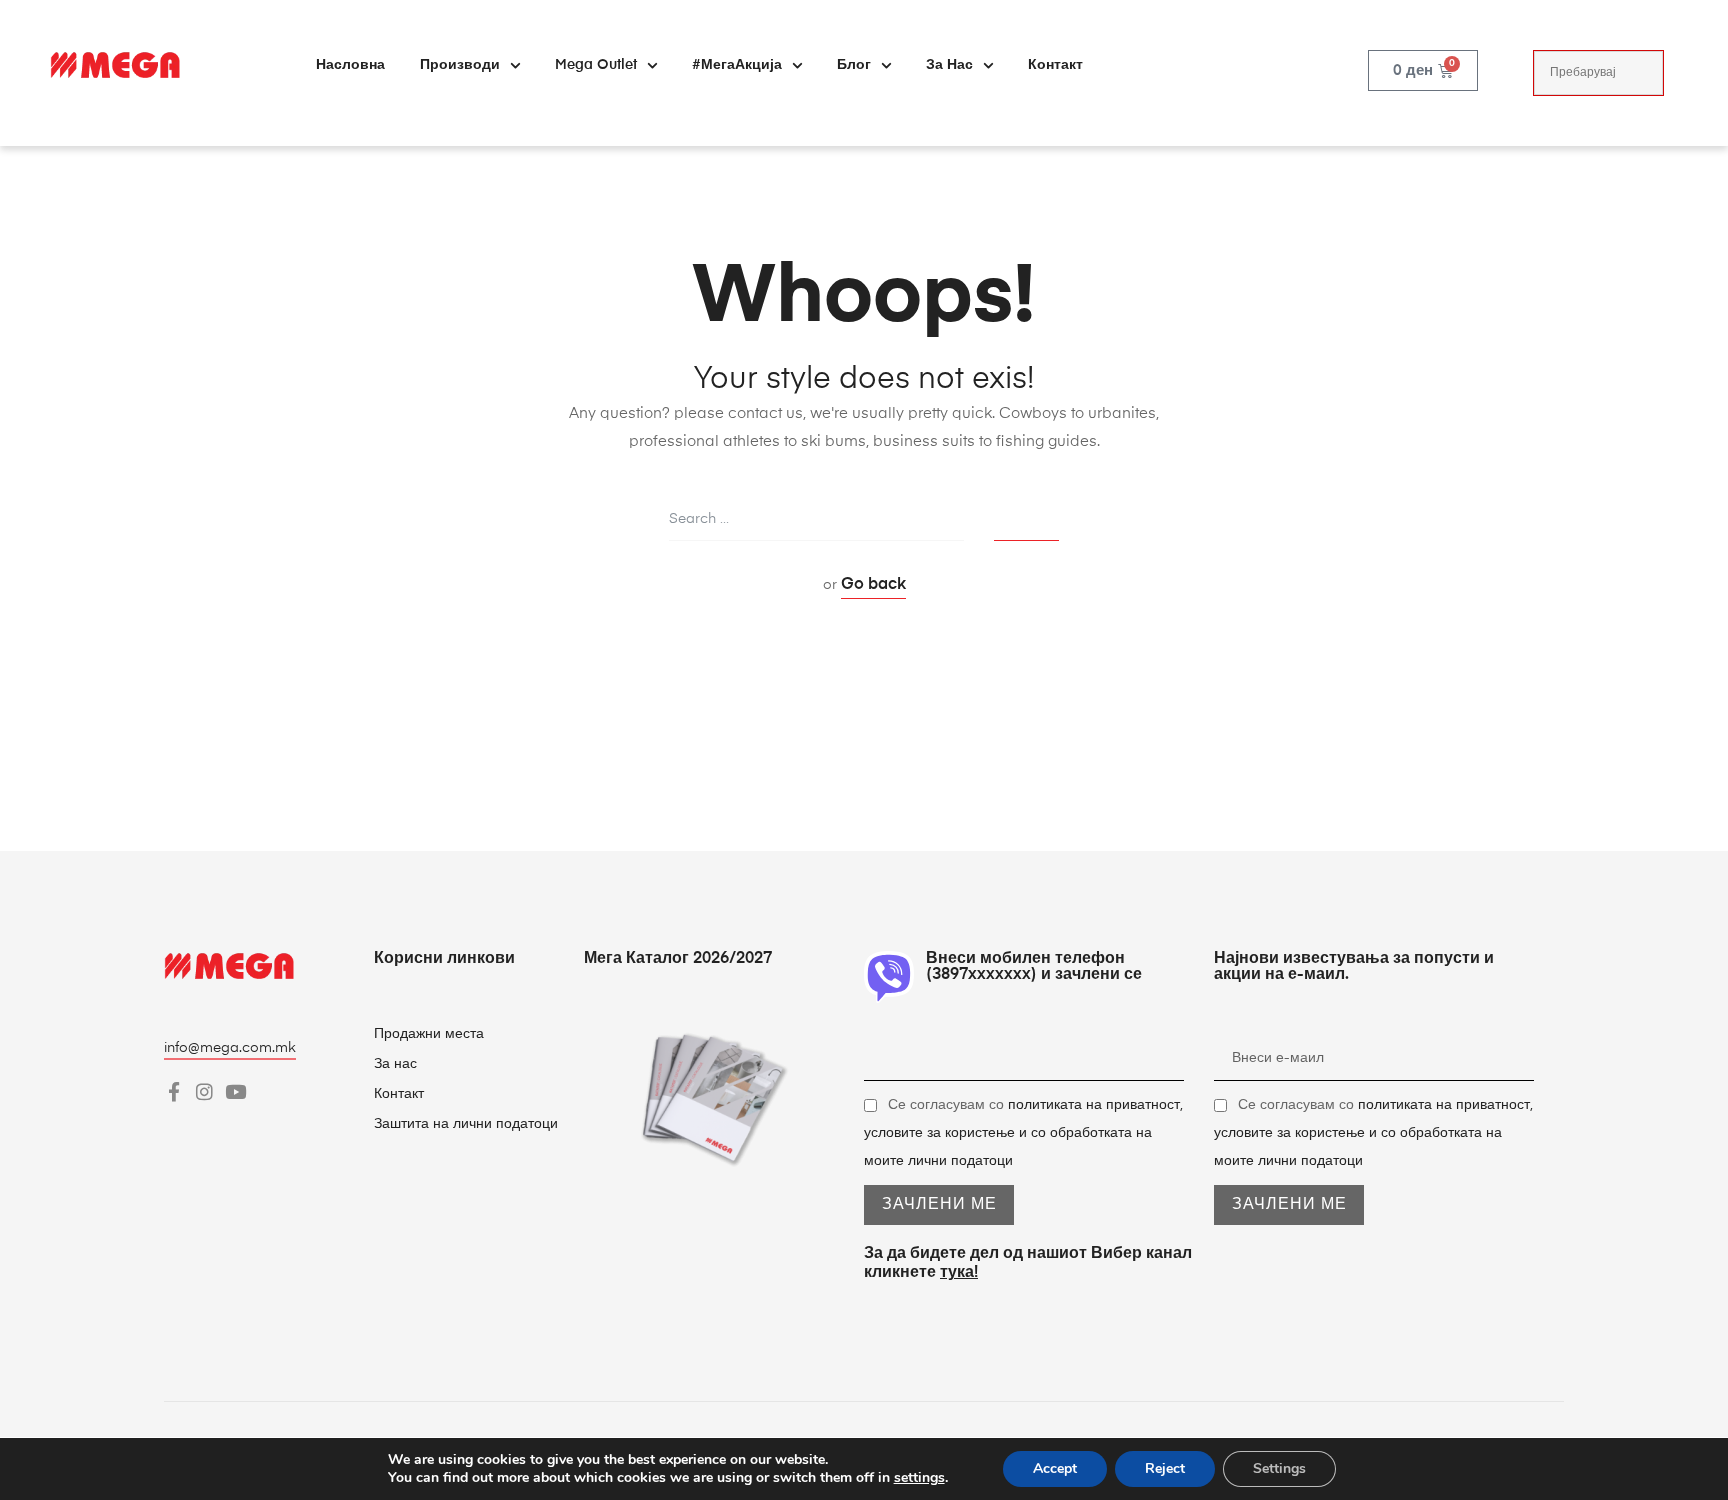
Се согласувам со (1023, 1133)
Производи (460, 65)
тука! (959, 1273)
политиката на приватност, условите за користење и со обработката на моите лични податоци (1023, 1133)
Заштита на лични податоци (466, 1124)
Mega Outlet (596, 65)
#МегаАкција (737, 65)
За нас (949, 65)
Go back (873, 585)
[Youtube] (235, 1091)
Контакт (1055, 65)
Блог (854, 65)
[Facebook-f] (173, 1091)
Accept (1055, 1468)
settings (919, 1478)
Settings (1279, 1468)
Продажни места (429, 1034)
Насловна (350, 65)
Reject (1165, 1468)
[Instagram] (204, 1091)
